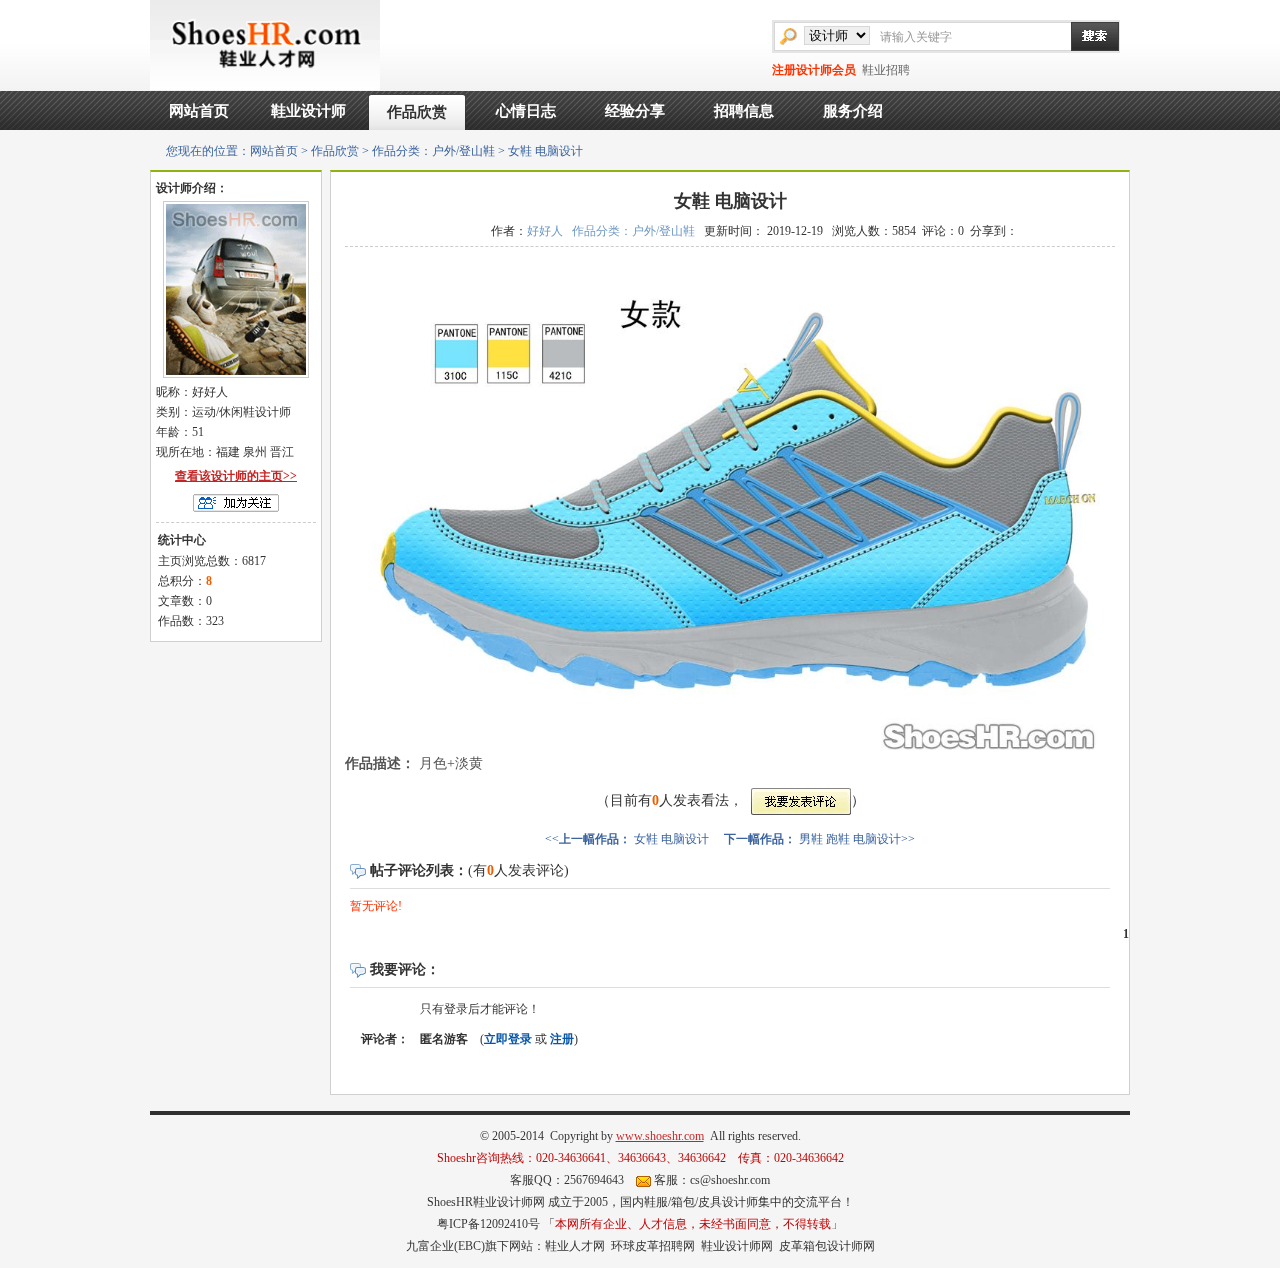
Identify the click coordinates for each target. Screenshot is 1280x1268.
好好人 (545, 231)
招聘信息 (744, 111)
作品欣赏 (417, 112)
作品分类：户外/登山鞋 (433, 151)
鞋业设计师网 (737, 1246)
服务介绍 (853, 111)
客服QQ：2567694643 (567, 1180)
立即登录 (508, 1039)
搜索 (1085, 36)
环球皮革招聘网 (653, 1246)
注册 (562, 1039)
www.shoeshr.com (660, 1136)
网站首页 (199, 111)
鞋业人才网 (575, 1246)
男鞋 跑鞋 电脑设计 (850, 839)
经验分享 (635, 111)
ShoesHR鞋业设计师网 (486, 1202)
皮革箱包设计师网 (827, 1246)
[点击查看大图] (730, 502)
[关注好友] (236, 502)
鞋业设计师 (308, 111)
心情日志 (526, 111)
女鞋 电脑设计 (671, 839)
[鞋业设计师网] (265, 44)
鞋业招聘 (886, 70)
